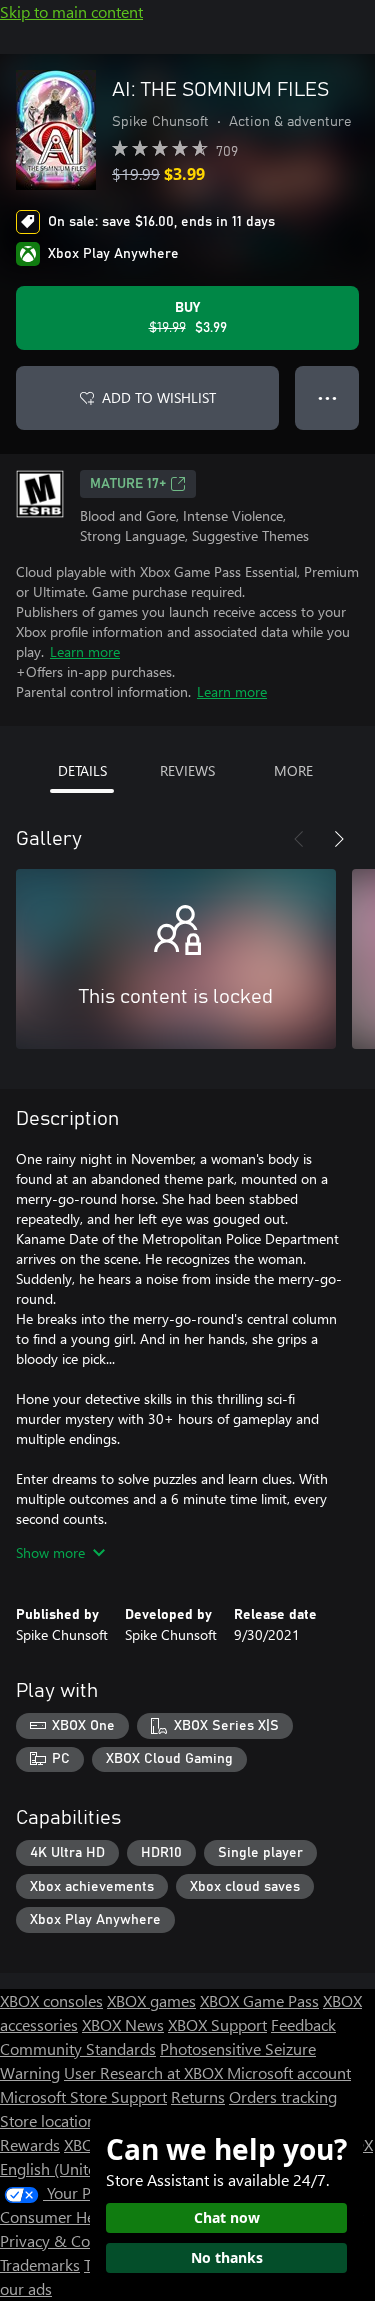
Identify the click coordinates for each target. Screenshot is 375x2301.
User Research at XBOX (145, 2072)
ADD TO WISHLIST (159, 397)
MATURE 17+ (128, 484)
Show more (50, 1552)
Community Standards (78, 2048)
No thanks (227, 2257)
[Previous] (299, 839)
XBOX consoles (51, 2000)
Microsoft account (289, 2072)
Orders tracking (283, 2096)
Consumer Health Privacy (87, 2216)
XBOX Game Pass (259, 2000)
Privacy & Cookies (63, 2240)
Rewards (30, 2144)
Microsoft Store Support (83, 2096)
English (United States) (78, 2168)
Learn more (85, 651)
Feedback (303, 2024)
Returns (198, 2096)
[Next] (339, 839)
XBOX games (151, 2000)
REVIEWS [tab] (187, 770)
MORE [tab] (293, 770)
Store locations (51, 2120)
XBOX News (123, 2024)
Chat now (227, 2217)
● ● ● (327, 397)
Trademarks (40, 2264)
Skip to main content (71, 11)
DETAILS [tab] (82, 770)
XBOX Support (217, 2024)
